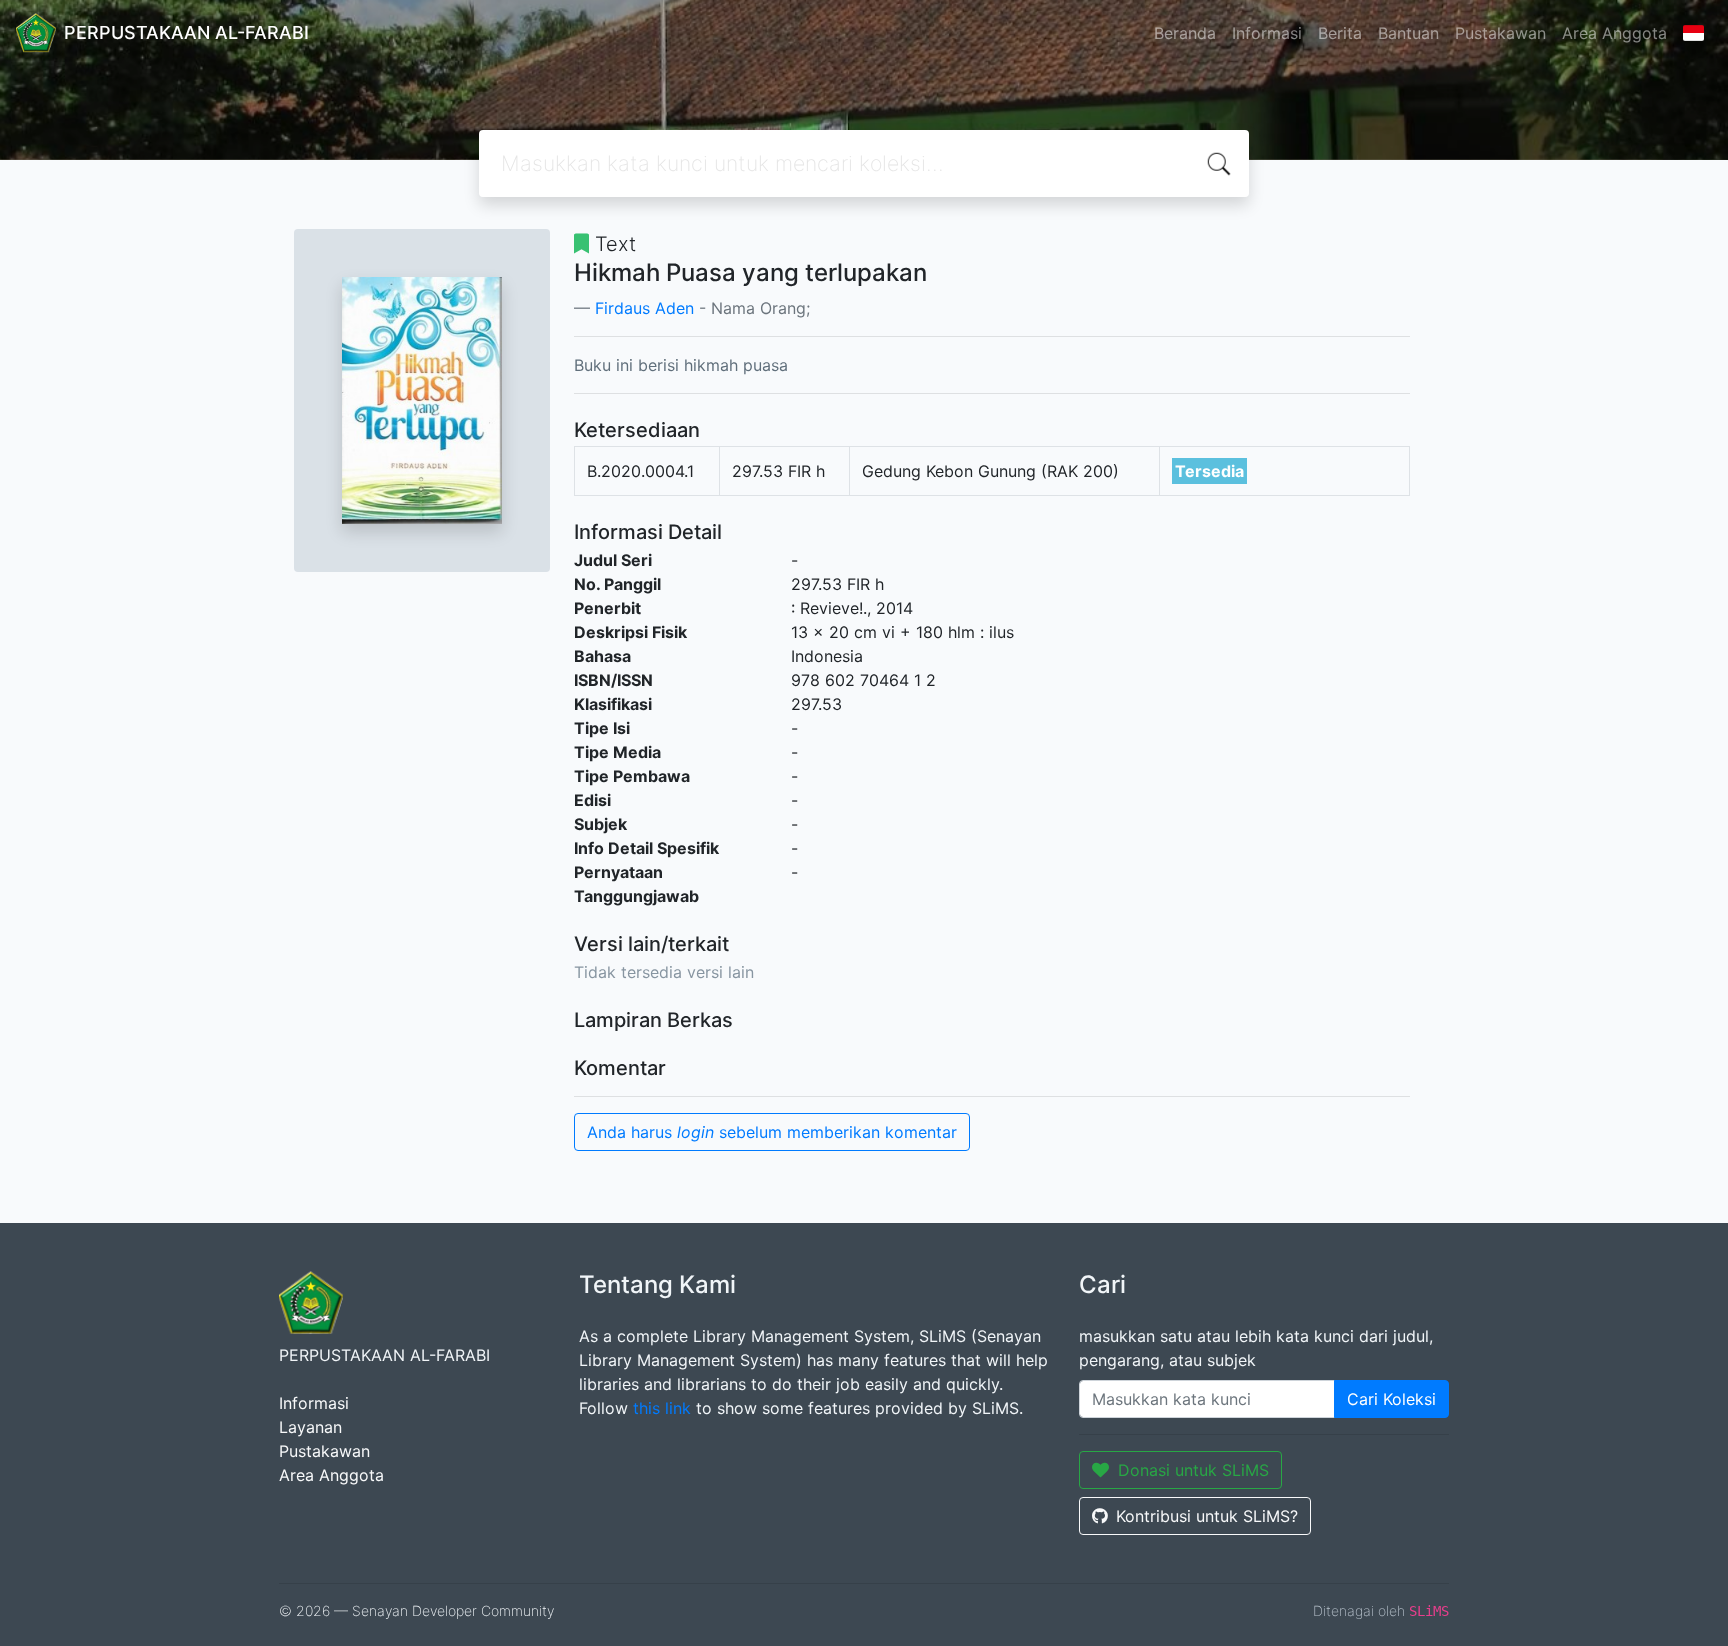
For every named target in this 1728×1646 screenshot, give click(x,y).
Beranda (1185, 33)
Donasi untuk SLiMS (1193, 1470)
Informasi (1267, 33)
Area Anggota (1614, 33)
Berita (1340, 33)
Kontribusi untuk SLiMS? (1207, 1516)
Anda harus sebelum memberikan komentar (772, 1132)
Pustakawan (1500, 33)
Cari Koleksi (1391, 1399)
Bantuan (1408, 33)
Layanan (310, 1427)
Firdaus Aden (644, 308)
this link (662, 1408)
